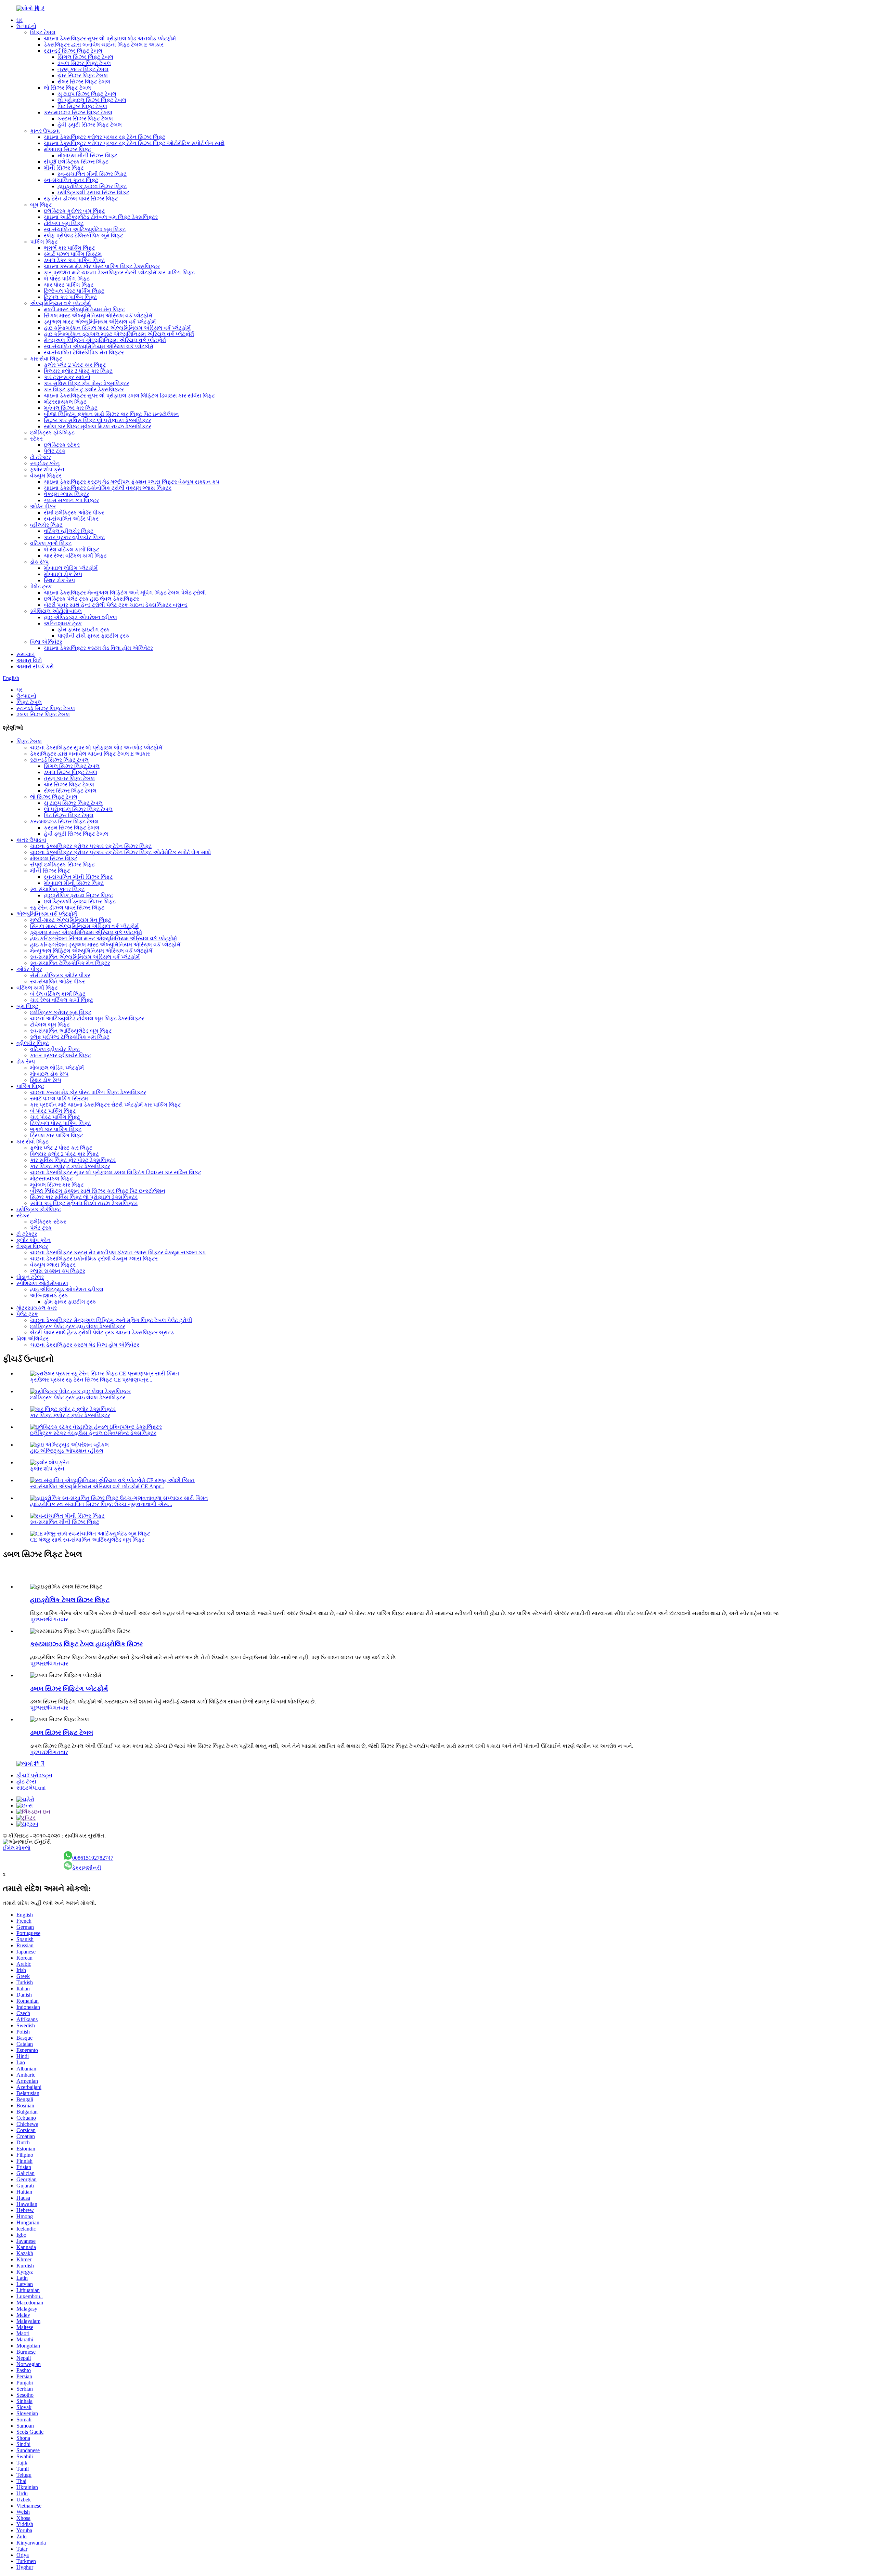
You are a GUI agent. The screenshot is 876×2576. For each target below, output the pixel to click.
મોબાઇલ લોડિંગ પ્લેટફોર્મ (71, 568)
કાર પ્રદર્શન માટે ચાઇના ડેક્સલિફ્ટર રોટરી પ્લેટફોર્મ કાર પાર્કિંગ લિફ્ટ (119, 272)
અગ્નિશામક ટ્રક (63, 623)
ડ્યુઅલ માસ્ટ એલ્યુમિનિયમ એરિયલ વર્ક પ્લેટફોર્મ (100, 322)
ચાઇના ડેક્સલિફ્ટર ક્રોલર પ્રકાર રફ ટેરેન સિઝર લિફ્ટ (105, 137)
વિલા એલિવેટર (46, 642)
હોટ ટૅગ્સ (26, 1782)
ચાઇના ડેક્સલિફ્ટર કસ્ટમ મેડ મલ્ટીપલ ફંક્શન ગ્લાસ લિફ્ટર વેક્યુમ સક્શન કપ (132, 482)
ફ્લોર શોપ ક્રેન (47, 469)
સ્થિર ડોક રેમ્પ (59, 580)
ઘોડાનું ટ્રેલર (30, 1277)
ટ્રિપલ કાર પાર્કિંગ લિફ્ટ (70, 297)
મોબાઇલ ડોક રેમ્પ (63, 574)
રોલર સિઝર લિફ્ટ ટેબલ (84, 82)
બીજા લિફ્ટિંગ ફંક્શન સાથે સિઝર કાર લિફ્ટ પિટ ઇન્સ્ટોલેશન (111, 414)
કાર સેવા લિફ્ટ (46, 359)
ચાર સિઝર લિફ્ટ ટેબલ (83, 75)
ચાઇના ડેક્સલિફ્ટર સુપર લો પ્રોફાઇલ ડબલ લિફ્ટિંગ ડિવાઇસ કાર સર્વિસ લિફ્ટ (129, 396)
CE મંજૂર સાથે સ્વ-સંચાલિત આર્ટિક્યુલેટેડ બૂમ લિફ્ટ (87, 1540)
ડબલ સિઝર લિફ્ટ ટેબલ (84, 63)
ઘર (20, 20)
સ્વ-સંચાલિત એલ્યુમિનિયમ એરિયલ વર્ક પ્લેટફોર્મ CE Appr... (97, 1486)
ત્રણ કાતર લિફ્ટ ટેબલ (83, 69)
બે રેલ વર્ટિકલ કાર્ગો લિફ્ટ (72, 550)
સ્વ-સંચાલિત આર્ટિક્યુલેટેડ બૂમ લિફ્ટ (85, 229)
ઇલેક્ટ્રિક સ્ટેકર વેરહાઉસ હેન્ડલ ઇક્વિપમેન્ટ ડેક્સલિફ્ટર (93, 1433)
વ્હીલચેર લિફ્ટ (46, 525)
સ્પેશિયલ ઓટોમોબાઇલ (56, 611)
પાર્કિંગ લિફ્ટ (44, 242)
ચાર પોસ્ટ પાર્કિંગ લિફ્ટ (69, 285)
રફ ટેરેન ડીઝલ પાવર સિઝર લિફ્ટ (81, 199)
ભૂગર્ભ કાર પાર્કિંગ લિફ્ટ (69, 248)
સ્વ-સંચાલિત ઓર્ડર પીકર (71, 519)
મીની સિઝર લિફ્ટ (64, 168)
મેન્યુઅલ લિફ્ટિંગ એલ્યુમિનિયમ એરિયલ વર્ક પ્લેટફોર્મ (105, 340)
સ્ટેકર (36, 439)
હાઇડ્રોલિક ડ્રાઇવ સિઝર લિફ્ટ (92, 186)
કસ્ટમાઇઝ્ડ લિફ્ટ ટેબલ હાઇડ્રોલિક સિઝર (87, 1644)
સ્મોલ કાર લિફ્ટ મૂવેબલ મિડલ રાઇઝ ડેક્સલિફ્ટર (98, 426)
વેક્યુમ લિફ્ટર (46, 476)
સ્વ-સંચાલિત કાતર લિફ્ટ (71, 180)
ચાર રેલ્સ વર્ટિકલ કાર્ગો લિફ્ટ (75, 556)
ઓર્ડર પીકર (43, 506)
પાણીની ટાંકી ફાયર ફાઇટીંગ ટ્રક (93, 636)
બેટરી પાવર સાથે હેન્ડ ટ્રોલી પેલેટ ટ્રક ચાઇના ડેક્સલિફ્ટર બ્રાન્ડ (116, 605)
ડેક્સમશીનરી (87, 1868)
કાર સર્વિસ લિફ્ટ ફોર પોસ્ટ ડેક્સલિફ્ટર (87, 383)
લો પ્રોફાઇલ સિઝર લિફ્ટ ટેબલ (92, 100)
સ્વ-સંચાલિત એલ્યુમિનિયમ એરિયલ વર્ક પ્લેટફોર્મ (99, 346)
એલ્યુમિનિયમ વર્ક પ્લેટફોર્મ (60, 303)
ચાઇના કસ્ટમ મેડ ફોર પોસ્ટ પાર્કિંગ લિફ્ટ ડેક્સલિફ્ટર (102, 266)
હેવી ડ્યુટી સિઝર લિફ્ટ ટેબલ (90, 125)
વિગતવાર (58, 1619)
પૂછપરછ (39, 1619)
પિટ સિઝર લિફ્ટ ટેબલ (82, 106)
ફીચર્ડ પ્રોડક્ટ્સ (34, 1775)
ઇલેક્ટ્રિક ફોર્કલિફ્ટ (52, 433)
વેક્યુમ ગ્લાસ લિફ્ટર (67, 494)
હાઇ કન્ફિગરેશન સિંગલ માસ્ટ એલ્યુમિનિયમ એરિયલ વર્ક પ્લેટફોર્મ (117, 328)
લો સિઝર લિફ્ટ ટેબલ (67, 88)
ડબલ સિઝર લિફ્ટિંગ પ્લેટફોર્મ (69, 1689)
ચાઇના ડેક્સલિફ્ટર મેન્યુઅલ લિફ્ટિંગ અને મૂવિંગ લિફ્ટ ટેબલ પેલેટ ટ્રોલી (125, 593)
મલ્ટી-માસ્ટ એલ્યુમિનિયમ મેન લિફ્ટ (84, 309)
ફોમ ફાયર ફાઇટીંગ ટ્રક (84, 630)
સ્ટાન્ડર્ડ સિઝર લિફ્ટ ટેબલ (73, 51)
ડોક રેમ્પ (39, 562)
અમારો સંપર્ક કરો (35, 666)
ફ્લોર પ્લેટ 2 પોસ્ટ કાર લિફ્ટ (75, 365)
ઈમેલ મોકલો (17, 1848)
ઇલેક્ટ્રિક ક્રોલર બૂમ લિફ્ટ (74, 211)
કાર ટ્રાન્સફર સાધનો (67, 377)
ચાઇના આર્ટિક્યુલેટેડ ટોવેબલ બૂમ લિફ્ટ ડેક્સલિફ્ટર (101, 217)
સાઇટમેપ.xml (31, 1788)
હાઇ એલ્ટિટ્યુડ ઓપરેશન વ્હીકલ (80, 617)
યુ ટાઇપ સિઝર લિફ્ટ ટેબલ (87, 94)
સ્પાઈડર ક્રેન (45, 463)
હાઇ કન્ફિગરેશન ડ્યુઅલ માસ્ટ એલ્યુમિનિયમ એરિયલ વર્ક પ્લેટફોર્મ (119, 334)
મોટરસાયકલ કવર (37, 1308)
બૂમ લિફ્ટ (41, 205)
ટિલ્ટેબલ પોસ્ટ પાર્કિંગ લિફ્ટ (74, 291)
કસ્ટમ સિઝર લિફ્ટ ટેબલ (85, 119)
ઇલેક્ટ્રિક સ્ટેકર (62, 445)
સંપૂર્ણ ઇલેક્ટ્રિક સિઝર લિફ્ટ (76, 162)
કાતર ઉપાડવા (45, 131)
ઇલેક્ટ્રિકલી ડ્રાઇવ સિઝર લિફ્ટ (93, 192)
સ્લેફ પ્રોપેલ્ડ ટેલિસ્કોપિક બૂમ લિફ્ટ (83, 236)
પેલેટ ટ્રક (55, 451)
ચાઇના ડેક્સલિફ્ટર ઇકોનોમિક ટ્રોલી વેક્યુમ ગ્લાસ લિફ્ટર (108, 488)
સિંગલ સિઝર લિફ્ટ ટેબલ (85, 57)
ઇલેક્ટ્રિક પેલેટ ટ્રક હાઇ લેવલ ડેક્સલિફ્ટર (91, 599)
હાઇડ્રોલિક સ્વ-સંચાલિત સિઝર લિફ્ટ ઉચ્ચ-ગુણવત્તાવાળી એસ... (101, 1504)
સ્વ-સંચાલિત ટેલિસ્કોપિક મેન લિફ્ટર (84, 352)
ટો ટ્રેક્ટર (41, 457)
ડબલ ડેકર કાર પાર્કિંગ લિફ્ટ (74, 260)
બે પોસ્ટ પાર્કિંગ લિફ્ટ (67, 279)
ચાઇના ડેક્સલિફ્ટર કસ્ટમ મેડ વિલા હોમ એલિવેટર (98, 648)
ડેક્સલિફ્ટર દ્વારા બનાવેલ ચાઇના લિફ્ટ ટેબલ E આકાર (104, 45)
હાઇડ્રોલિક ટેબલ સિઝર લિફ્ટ (70, 1600)
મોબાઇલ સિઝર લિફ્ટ (67, 149)
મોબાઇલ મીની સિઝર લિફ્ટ (87, 155)
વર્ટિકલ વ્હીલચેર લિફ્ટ (69, 531)
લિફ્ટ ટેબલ (43, 32)
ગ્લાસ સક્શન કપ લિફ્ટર (71, 500)
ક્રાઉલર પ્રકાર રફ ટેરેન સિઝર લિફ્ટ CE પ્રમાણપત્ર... (91, 1380)
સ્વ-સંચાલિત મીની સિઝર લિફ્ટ (92, 174)
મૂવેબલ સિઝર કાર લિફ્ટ (71, 408)
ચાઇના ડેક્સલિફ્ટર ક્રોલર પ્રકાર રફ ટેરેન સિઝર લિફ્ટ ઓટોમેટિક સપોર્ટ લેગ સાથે (134, 143)
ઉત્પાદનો (26, 26)
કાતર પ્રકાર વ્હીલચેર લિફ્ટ (74, 537)
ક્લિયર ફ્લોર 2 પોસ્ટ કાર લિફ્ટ (78, 371)
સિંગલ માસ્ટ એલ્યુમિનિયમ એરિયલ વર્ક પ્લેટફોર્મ (98, 316)
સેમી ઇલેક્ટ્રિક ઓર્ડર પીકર (74, 513)
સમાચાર (25, 654)
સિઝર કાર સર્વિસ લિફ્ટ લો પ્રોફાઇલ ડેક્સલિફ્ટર (98, 420)
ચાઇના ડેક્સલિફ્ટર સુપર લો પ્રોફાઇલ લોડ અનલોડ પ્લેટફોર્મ (110, 38)
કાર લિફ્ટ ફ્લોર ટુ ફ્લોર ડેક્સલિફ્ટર (84, 389)
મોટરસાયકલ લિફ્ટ (65, 402)
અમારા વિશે (29, 660)
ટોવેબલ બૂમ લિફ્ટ (64, 223)
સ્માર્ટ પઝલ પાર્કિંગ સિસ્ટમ (73, 254)
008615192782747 (93, 1858)
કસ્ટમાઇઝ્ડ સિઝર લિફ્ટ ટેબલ (78, 112)
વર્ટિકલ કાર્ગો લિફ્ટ (51, 543)
